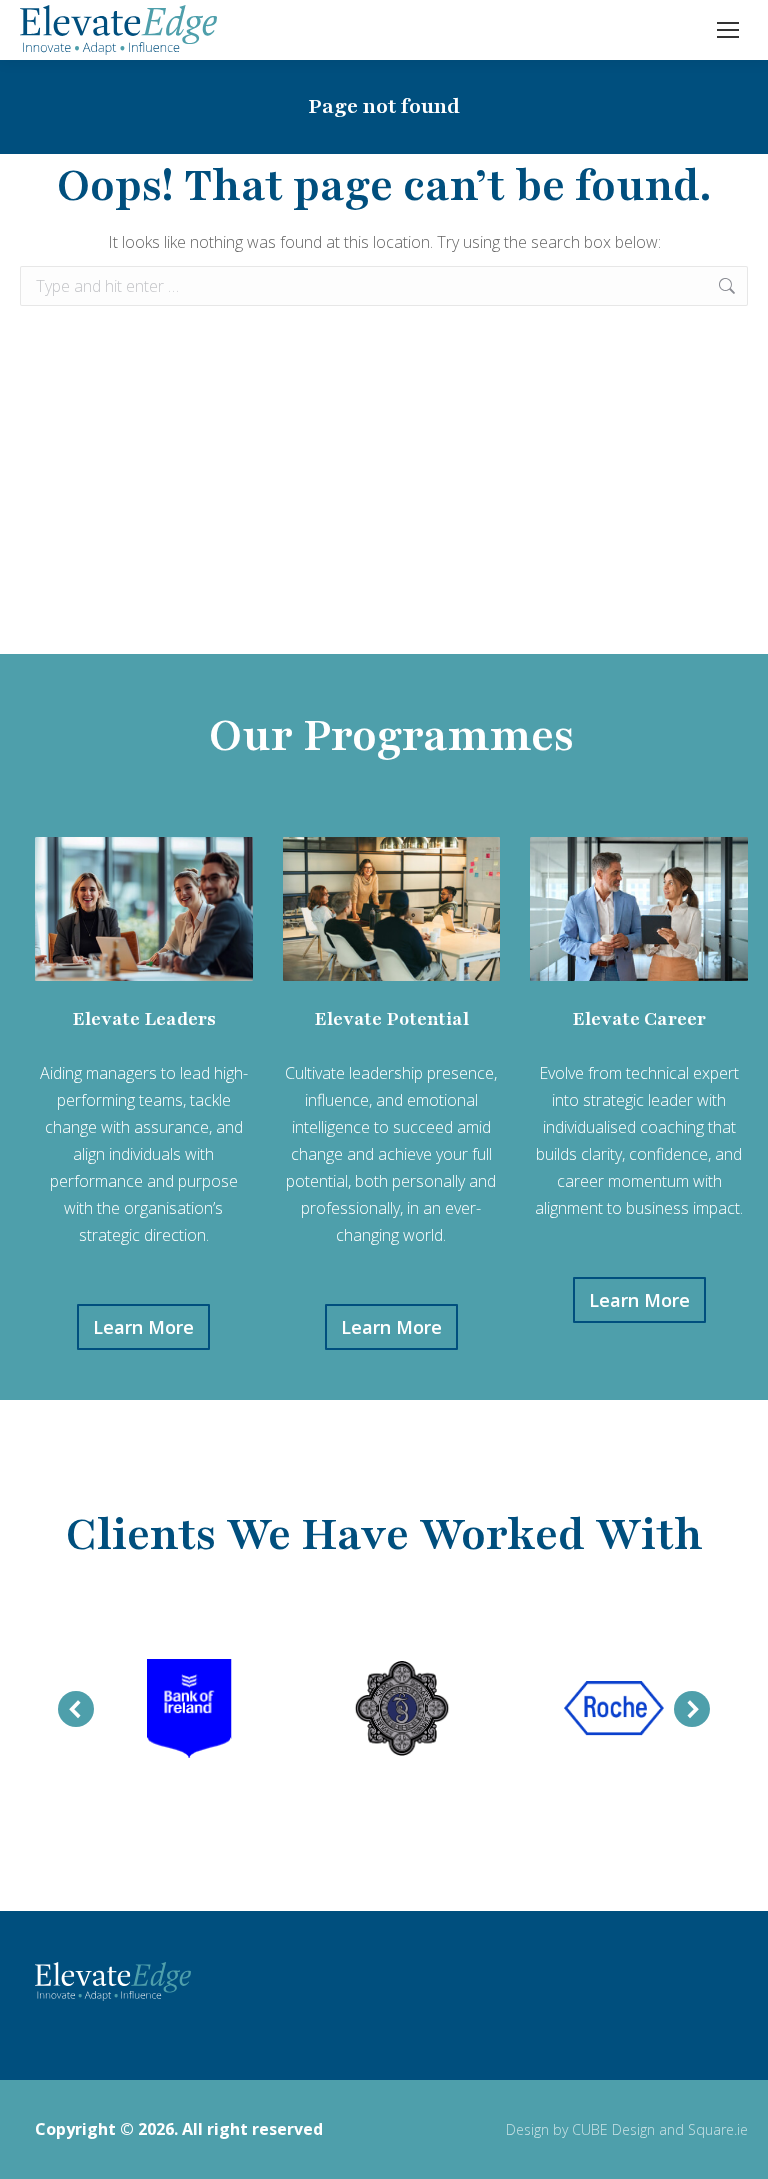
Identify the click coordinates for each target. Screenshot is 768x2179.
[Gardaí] (402, 1709)
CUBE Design (613, 2129)
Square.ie (718, 2129)
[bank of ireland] (189, 1709)
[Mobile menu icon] (728, 30)
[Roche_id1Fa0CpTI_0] (614, 1709)
